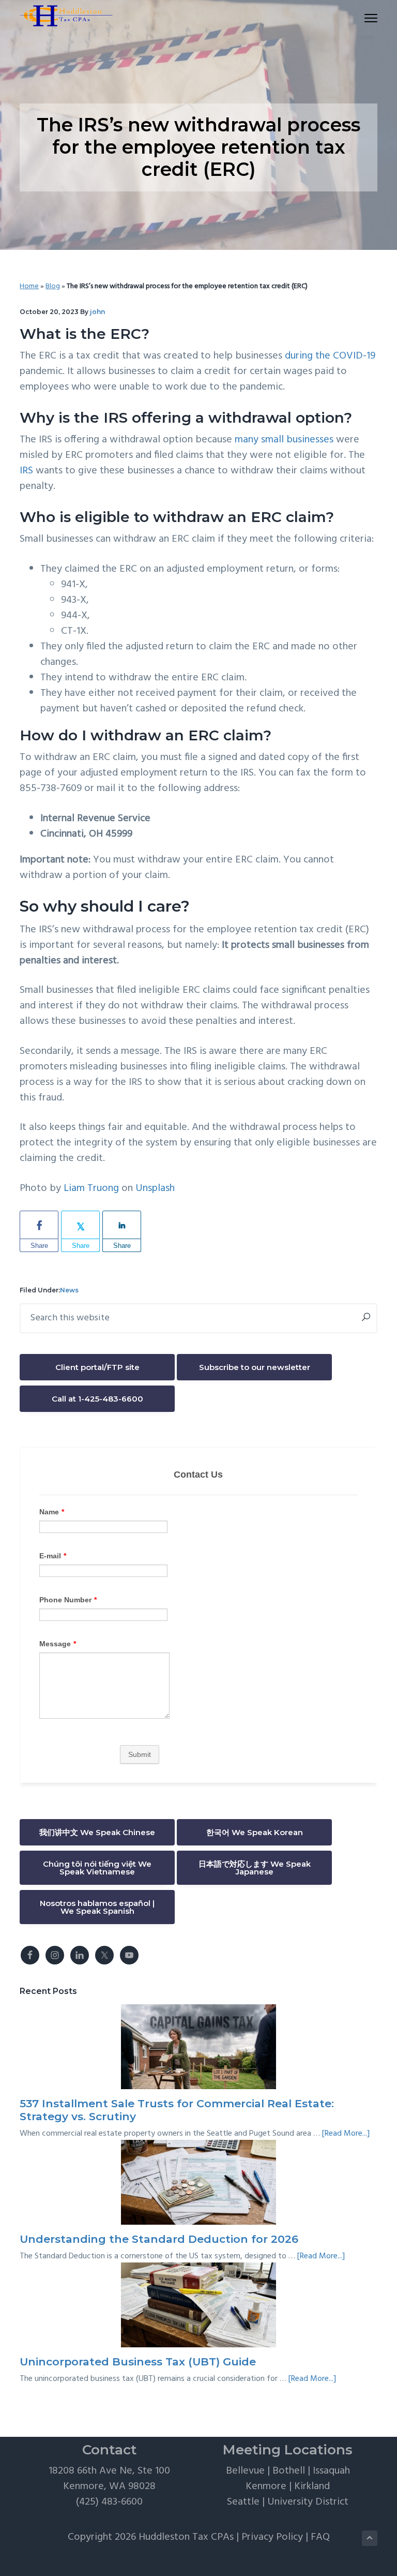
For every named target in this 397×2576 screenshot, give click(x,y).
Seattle (243, 2502)
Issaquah (331, 2471)
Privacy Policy (272, 2537)
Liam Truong (91, 1188)
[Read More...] (346, 2134)
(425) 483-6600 (109, 2502)
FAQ (320, 2537)
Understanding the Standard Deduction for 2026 (159, 2239)
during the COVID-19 (330, 356)
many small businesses (284, 440)
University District (308, 2502)
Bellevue (245, 2471)
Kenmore (266, 2486)
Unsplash (155, 1188)
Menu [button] (359, 18)
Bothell (289, 2471)
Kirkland (312, 2486)
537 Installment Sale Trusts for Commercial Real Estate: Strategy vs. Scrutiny (177, 2110)
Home (29, 286)
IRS (26, 471)
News (69, 1290)
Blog (53, 286)
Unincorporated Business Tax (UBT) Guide (138, 2362)
